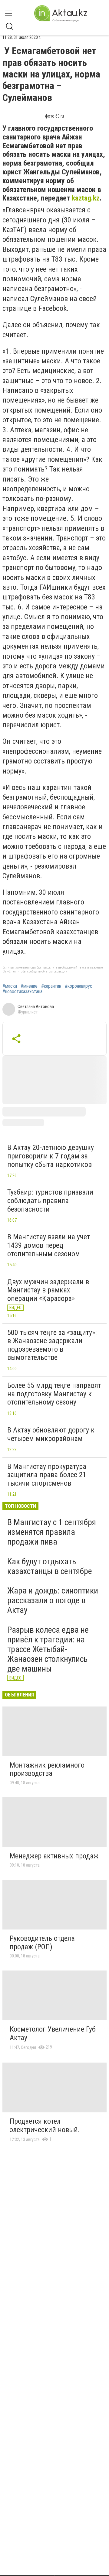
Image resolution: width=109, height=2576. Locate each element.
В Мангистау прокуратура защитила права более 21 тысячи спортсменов (47, 1475)
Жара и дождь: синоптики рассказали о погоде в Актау (53, 1600)
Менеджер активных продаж (54, 1856)
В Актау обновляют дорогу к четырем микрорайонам (51, 1434)
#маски (10, 986)
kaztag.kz (86, 198)
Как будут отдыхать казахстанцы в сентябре (50, 1566)
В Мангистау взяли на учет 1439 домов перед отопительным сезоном (49, 1245)
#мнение (29, 986)
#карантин (51, 986)
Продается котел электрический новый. (45, 2125)
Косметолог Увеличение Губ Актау (53, 2033)
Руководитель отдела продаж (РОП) (42, 1943)
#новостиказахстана (22, 992)
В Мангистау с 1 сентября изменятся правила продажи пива (52, 1532)
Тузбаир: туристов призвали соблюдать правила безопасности (50, 1201)
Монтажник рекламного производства (47, 1769)
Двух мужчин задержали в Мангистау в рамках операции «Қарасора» (48, 1290)
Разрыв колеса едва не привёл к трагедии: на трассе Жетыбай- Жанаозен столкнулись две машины (48, 1649)
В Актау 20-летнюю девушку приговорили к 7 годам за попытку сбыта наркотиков (51, 1156)
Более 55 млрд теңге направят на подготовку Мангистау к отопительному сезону (54, 1394)
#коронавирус (79, 986)
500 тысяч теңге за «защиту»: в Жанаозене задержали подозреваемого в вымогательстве (52, 1345)
